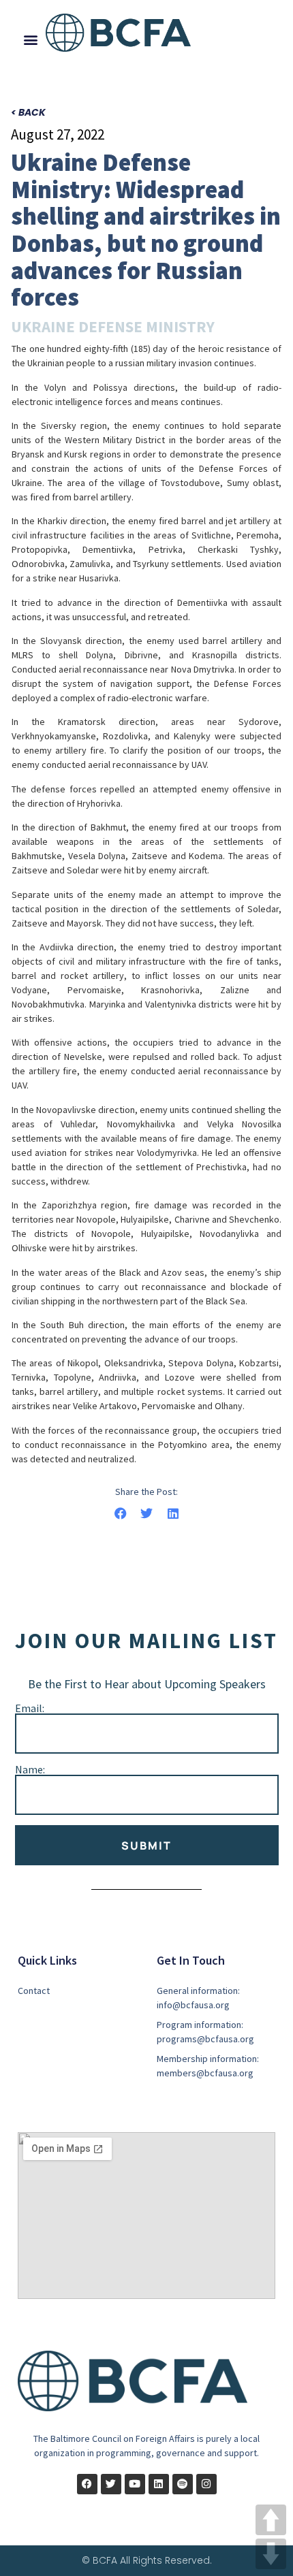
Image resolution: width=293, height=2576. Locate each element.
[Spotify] (183, 2484)
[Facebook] (87, 2484)
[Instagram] (206, 2484)
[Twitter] (111, 2484)
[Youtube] (135, 2484)
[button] (31, 40)
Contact (34, 1991)
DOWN (271, 2554)
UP (271, 2520)
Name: (30, 1769)
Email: (30, 1708)
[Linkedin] (159, 2484)
